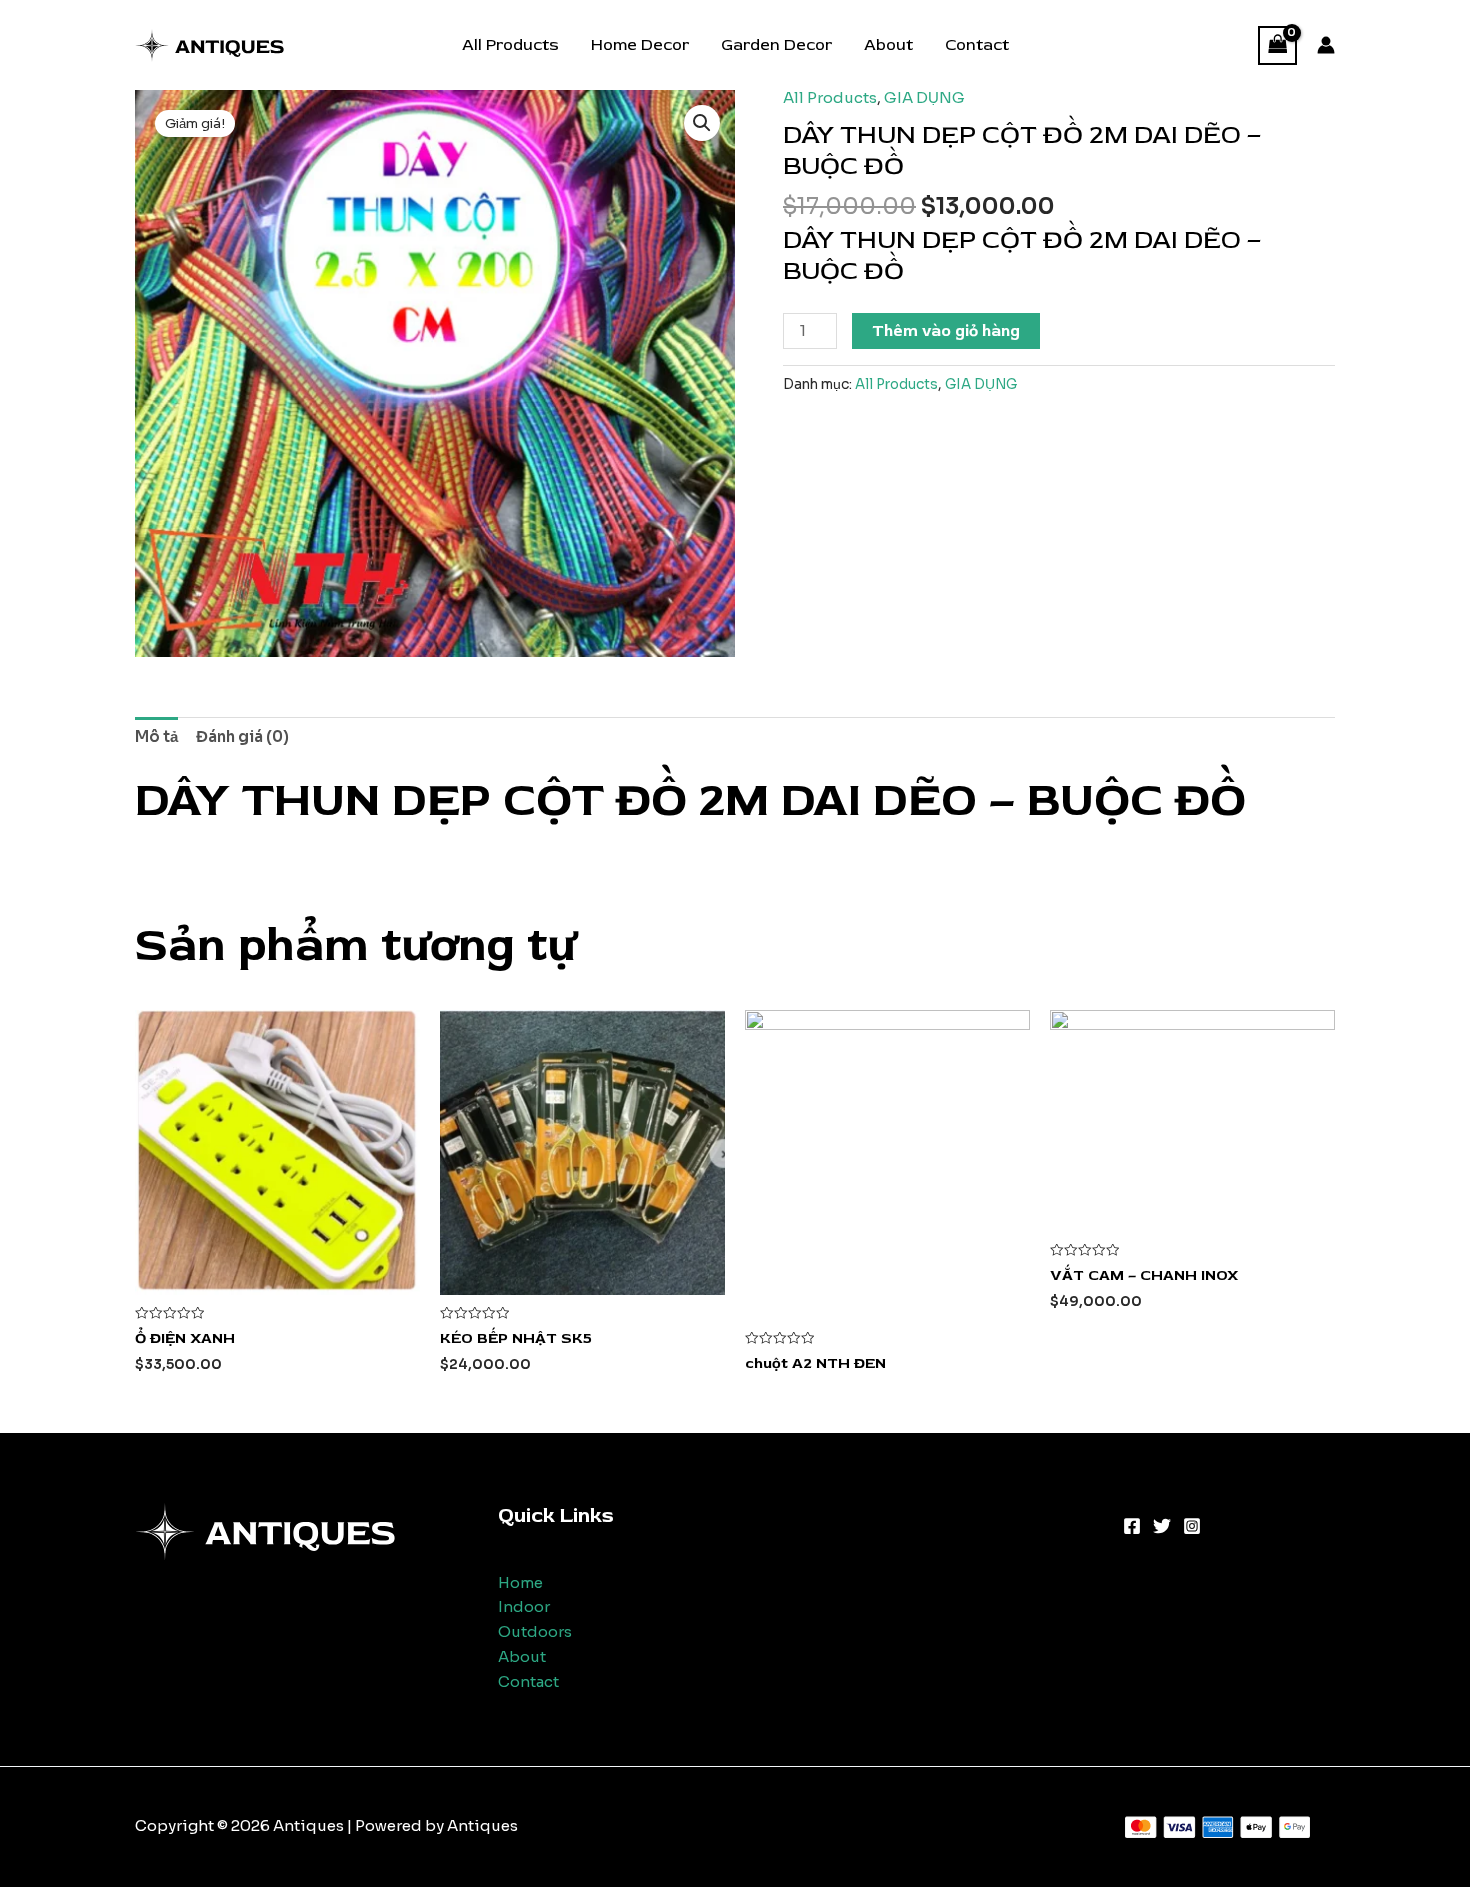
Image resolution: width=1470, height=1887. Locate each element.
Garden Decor (776, 45)
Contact (977, 45)
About (888, 45)
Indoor (524, 1606)
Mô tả (156, 736)
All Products (510, 45)
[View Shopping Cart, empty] (1278, 45)
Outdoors (535, 1631)
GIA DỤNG (924, 97)
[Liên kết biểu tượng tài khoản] (1326, 45)
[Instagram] (1192, 1526)
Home (520, 1582)
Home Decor (640, 45)
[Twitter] (1162, 1526)
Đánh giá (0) (242, 736)
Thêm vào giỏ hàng (946, 331)
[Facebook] (1132, 1526)
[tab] (156, 737)
